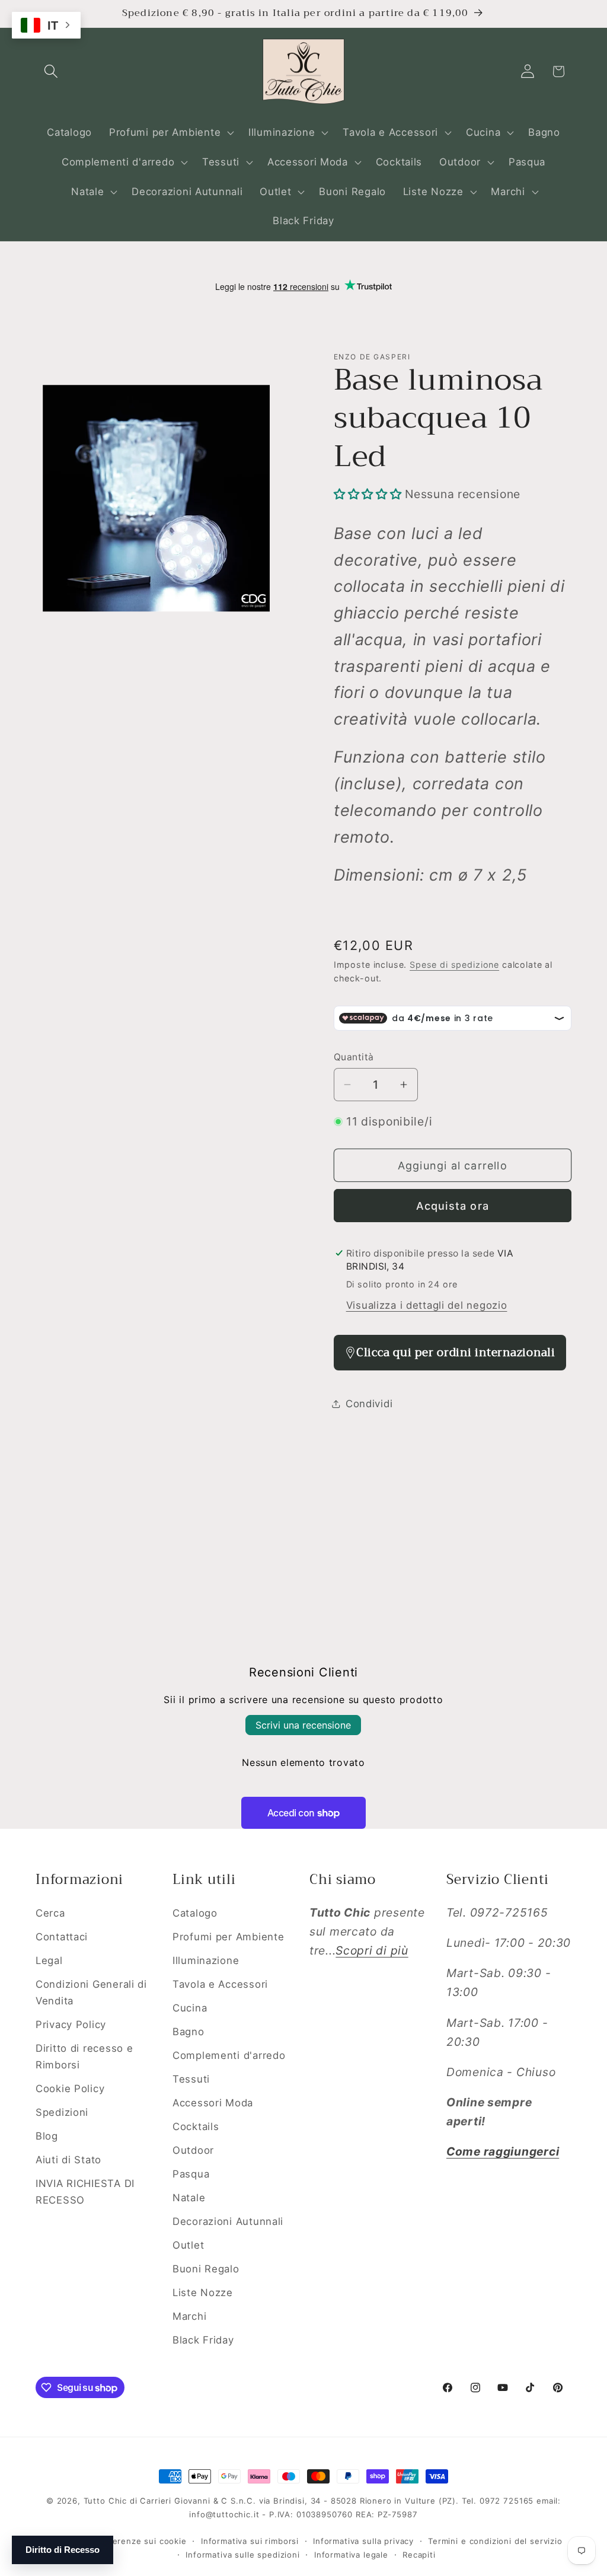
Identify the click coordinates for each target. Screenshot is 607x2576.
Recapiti (419, 2555)
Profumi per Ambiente (228, 1937)
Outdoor (193, 2150)
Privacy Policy (71, 2025)
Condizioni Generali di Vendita (91, 1992)
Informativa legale (351, 2555)
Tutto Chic (105, 2501)
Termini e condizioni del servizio (495, 2541)
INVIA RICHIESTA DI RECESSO (85, 2192)
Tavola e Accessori (220, 1984)
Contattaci (62, 1937)
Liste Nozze (203, 2293)
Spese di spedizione (454, 965)
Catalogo (195, 1913)
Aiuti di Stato (68, 2160)
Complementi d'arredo (229, 2055)
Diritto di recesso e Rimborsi (84, 2057)
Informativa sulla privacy (363, 2541)
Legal (49, 1960)
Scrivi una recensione (303, 1725)
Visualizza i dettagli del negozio (427, 1305)
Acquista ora (453, 1206)
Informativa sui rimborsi (250, 2541)
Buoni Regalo (206, 2269)
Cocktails (196, 2127)
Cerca (50, 1913)
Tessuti (191, 2079)
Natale (189, 2198)
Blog (47, 2136)
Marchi (189, 2316)
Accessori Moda (213, 2103)
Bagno (189, 2032)
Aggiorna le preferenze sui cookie (116, 2541)
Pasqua (191, 2174)
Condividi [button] (369, 1404)
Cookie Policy (70, 2089)
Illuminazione (206, 1960)
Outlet (188, 2245)
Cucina (190, 2008)
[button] (51, 71)
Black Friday (203, 2340)
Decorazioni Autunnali (228, 2221)
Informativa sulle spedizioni (243, 2555)
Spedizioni (62, 2112)
